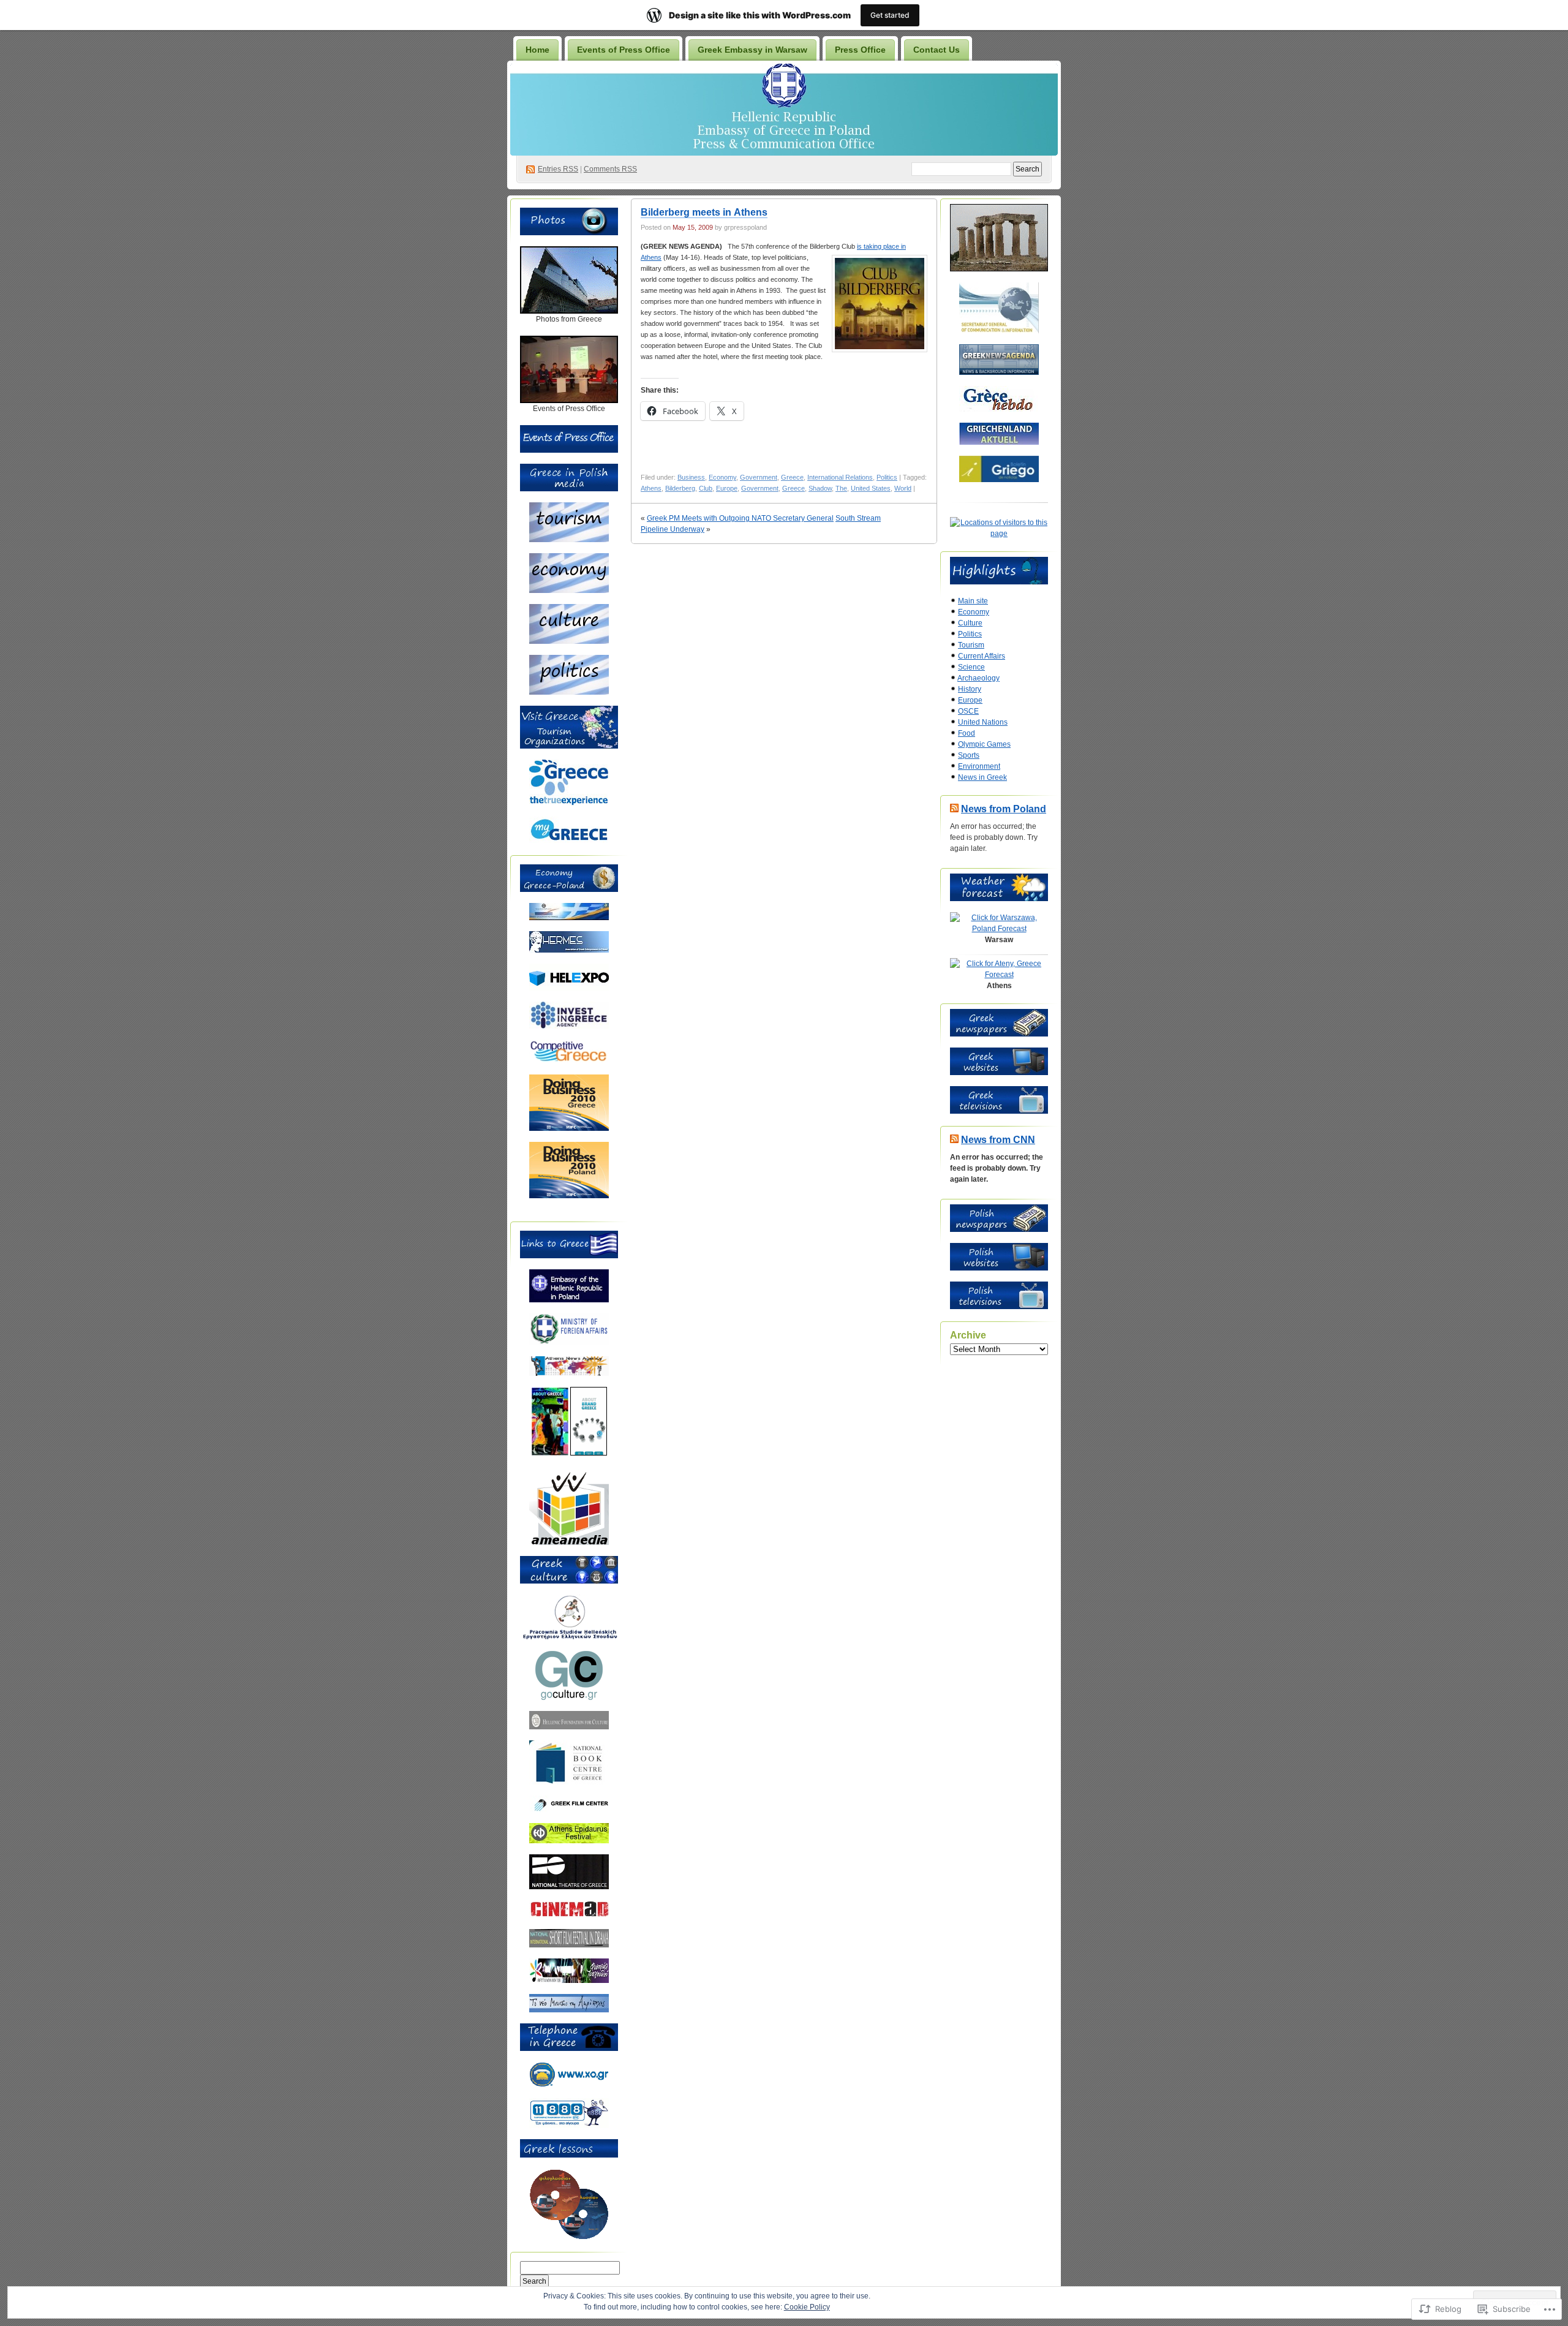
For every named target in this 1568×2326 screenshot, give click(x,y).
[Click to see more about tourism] (569, 540)
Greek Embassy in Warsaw (752, 50)
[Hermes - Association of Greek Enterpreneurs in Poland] (569, 950)
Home (537, 50)
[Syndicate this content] (954, 809)
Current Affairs (982, 656)
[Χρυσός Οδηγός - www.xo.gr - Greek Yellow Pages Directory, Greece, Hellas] (569, 2085)
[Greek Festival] (569, 1841)
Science (971, 667)
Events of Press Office (624, 50)
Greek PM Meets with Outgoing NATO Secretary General (740, 518)
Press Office (860, 50)
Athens (651, 488)
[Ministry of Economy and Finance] (569, 918)
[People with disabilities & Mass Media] (569, 1542)
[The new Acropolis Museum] (569, 2010)
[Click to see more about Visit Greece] (569, 746)
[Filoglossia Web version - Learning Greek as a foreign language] (569, 2237)
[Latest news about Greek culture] (569, 1697)
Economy (722, 477)
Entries (558, 169)
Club (706, 488)
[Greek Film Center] (569, 1810)
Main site (973, 601)
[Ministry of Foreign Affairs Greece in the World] (569, 1343)
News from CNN (998, 1140)
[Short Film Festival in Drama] (569, 1945)
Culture (970, 623)
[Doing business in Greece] (569, 1128)
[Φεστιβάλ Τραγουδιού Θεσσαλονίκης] (569, 1980)
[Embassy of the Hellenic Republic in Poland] (569, 1300)
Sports (969, 755)
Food (967, 733)
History (970, 689)
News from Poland (1004, 809)
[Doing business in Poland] (569, 1196)
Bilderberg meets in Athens (704, 212)
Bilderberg (680, 488)
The (841, 488)
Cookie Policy (807, 2307)
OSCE (968, 711)
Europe (727, 488)
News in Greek (982, 777)
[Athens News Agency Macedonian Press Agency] (569, 1373)
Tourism (971, 645)
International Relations (840, 477)
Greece (792, 477)
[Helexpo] (569, 988)
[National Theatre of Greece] (569, 1887)
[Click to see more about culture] (569, 641)
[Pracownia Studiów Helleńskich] (569, 1637)
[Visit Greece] (569, 803)
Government (759, 477)
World (903, 488)
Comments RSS (610, 169)
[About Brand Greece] (589, 1453)
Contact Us (937, 50)
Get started (890, 15)
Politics (887, 477)
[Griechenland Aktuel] (999, 442)
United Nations (983, 722)
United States (871, 488)
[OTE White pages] (569, 2126)
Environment (979, 766)
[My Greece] (569, 840)
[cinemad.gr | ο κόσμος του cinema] (569, 1916)
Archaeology (978, 678)
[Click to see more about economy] (569, 591)
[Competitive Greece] (569, 1061)
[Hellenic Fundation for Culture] (569, 1727)
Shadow (820, 488)
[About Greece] (550, 1453)
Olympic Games (984, 744)
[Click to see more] (569, 311)
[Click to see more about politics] (569, 692)
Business (691, 477)
